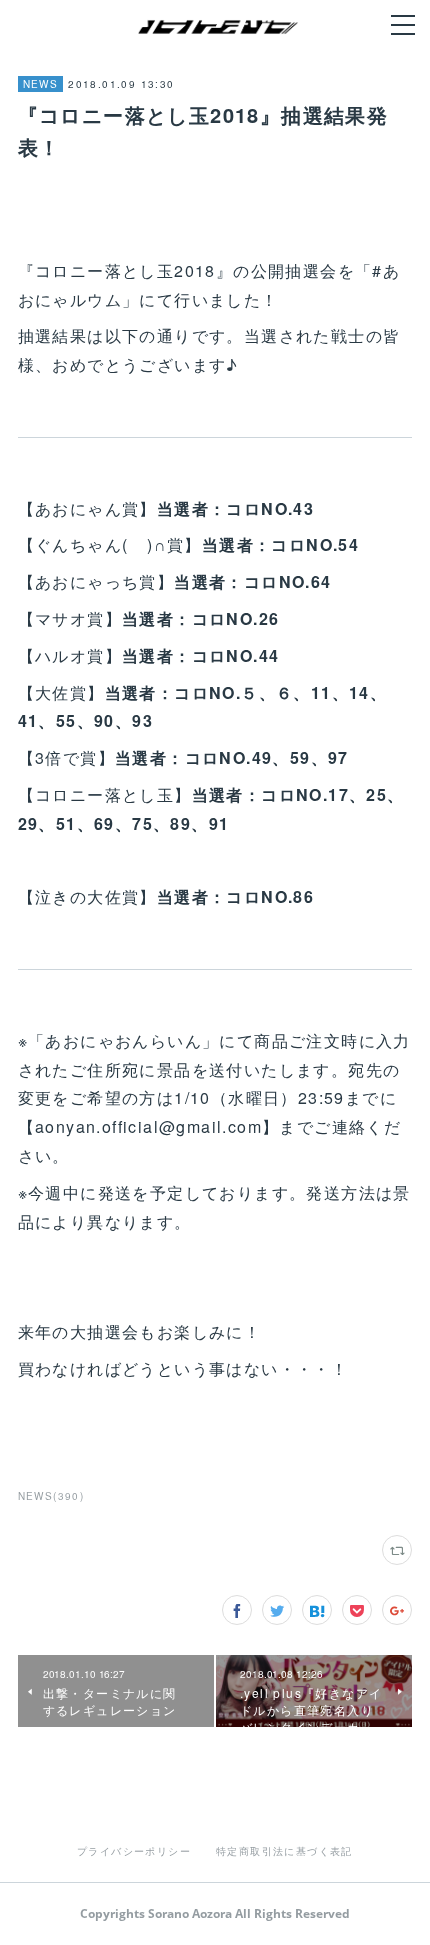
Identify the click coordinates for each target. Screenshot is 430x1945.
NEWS (41, 84)
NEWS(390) (51, 1496)
